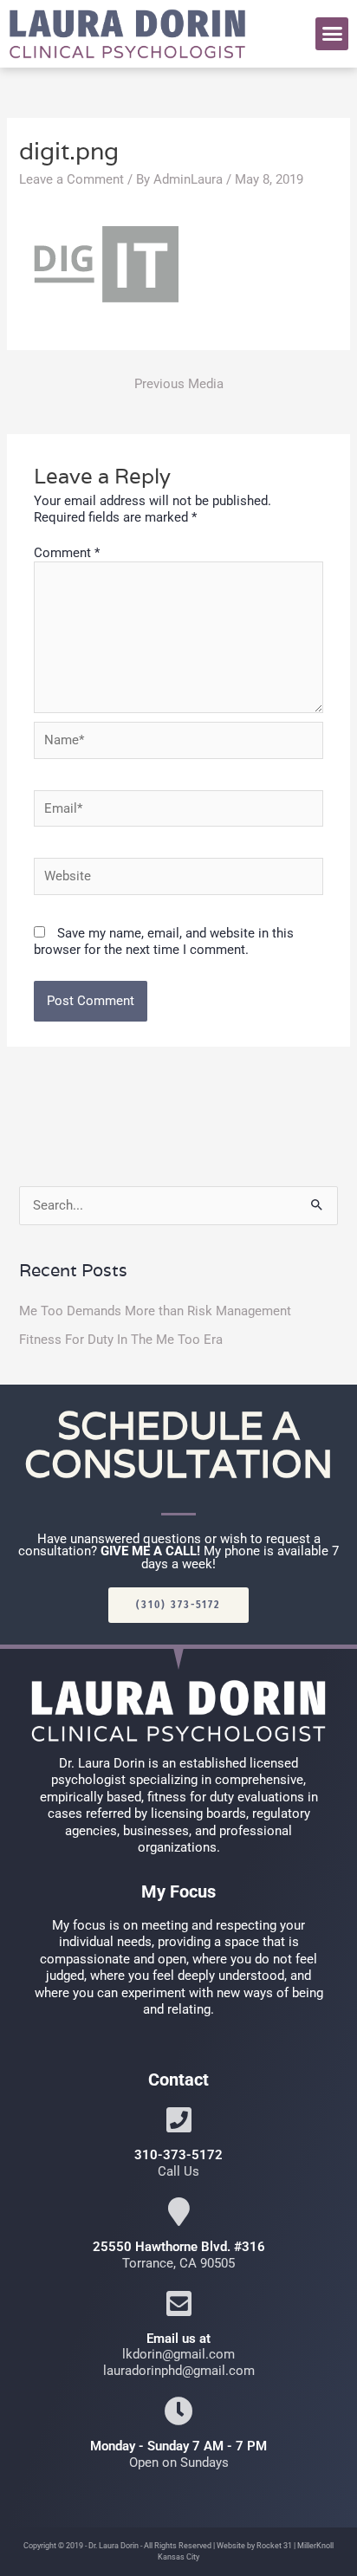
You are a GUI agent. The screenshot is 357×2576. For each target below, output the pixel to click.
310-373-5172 (178, 2155)
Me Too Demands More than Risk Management (155, 1311)
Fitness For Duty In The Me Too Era (121, 1340)
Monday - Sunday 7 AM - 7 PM (178, 2446)
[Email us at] (179, 2303)
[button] (332, 34)
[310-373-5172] (179, 2120)
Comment (67, 553)
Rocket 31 (274, 2546)
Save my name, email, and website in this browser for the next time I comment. (164, 941)
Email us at (178, 2339)
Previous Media (179, 384)
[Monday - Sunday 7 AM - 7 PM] (179, 2411)
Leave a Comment (71, 179)
